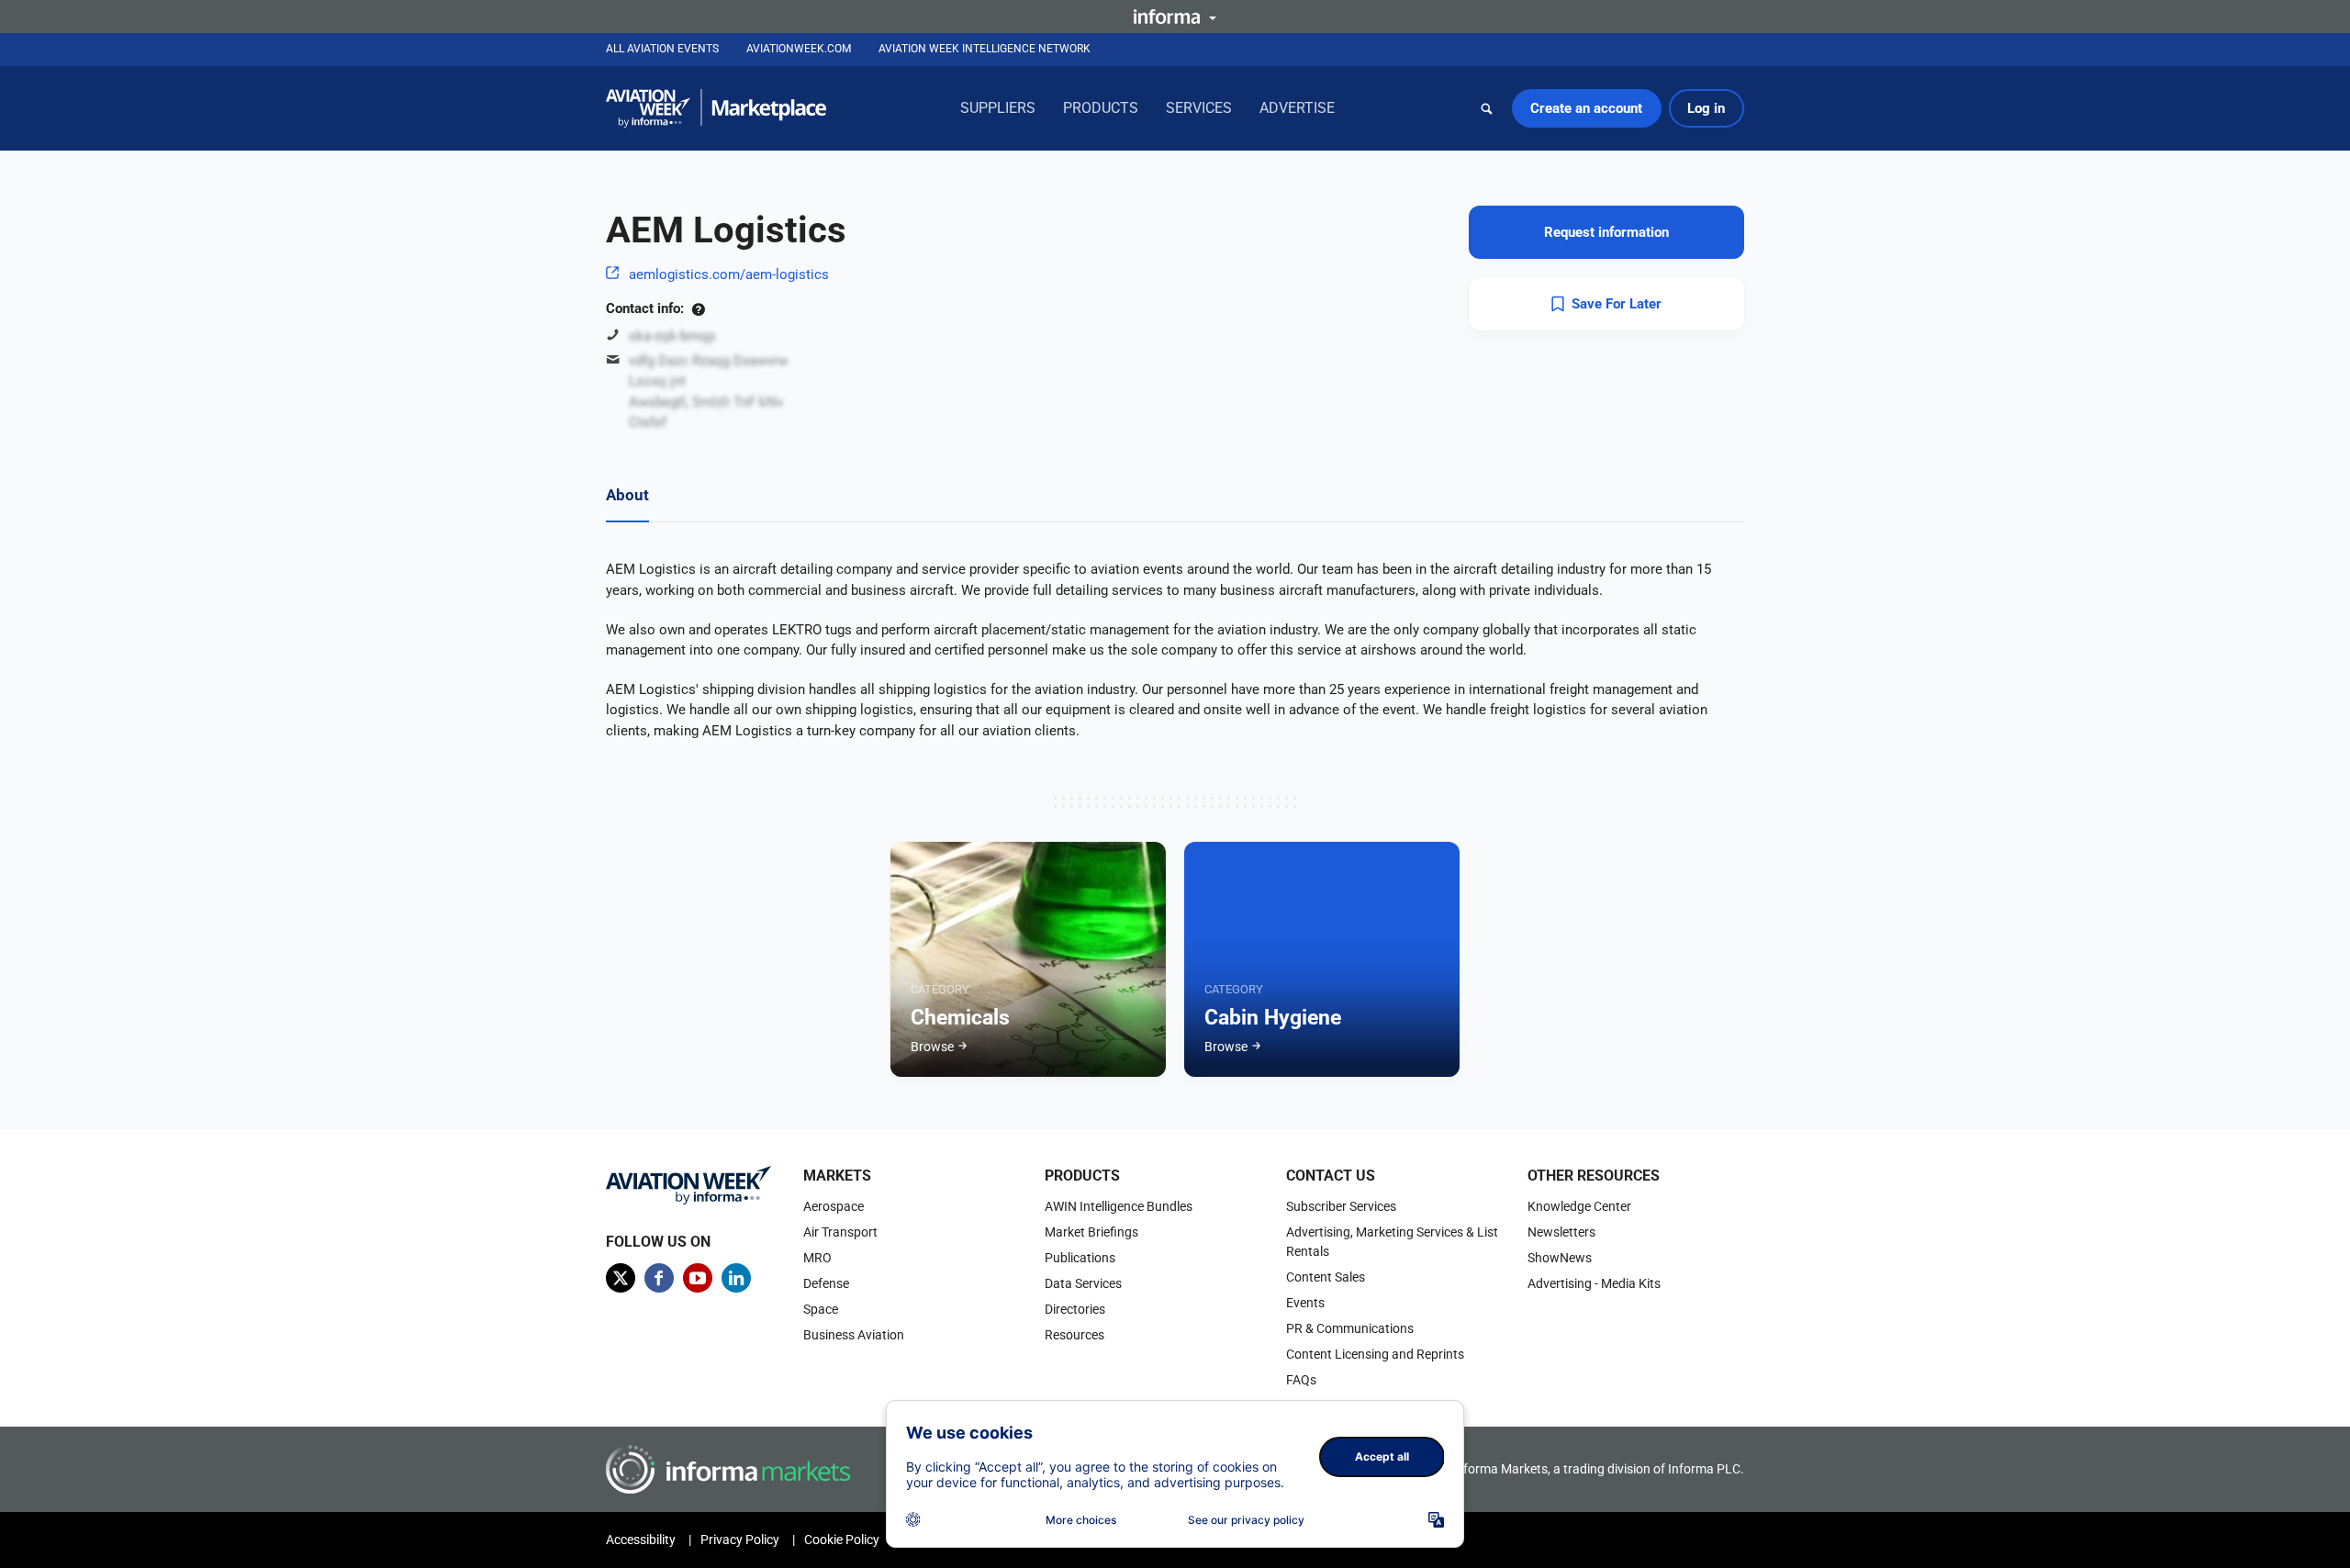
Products (1101, 108)
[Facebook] (659, 1278)
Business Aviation (854, 1335)
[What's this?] (698, 308)
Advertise (1297, 108)
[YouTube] (698, 1278)
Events (1305, 1303)
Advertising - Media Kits (1594, 1283)
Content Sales (1326, 1277)
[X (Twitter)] (621, 1278)
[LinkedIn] (736, 1278)
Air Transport (840, 1232)
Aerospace (834, 1206)
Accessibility (641, 1540)
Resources (1074, 1335)
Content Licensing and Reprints (1375, 1354)
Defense (826, 1283)
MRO (817, 1258)
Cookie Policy (842, 1540)
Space (821, 1309)
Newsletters (1561, 1232)
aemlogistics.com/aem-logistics (729, 274)
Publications (1080, 1258)
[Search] (1487, 108)
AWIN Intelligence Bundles (1119, 1206)
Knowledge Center (1579, 1206)
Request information (1606, 232)
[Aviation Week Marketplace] (716, 108)
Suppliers (998, 108)
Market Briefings (1091, 1232)
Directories (1075, 1309)
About (627, 495)
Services (1199, 108)
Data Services (1083, 1283)
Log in (1706, 108)
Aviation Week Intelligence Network (985, 49)
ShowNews (1560, 1258)
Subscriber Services (1341, 1206)
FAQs (1301, 1380)
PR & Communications (1350, 1328)
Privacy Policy (740, 1540)
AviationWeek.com (799, 49)
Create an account (1586, 108)
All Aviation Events (662, 49)
